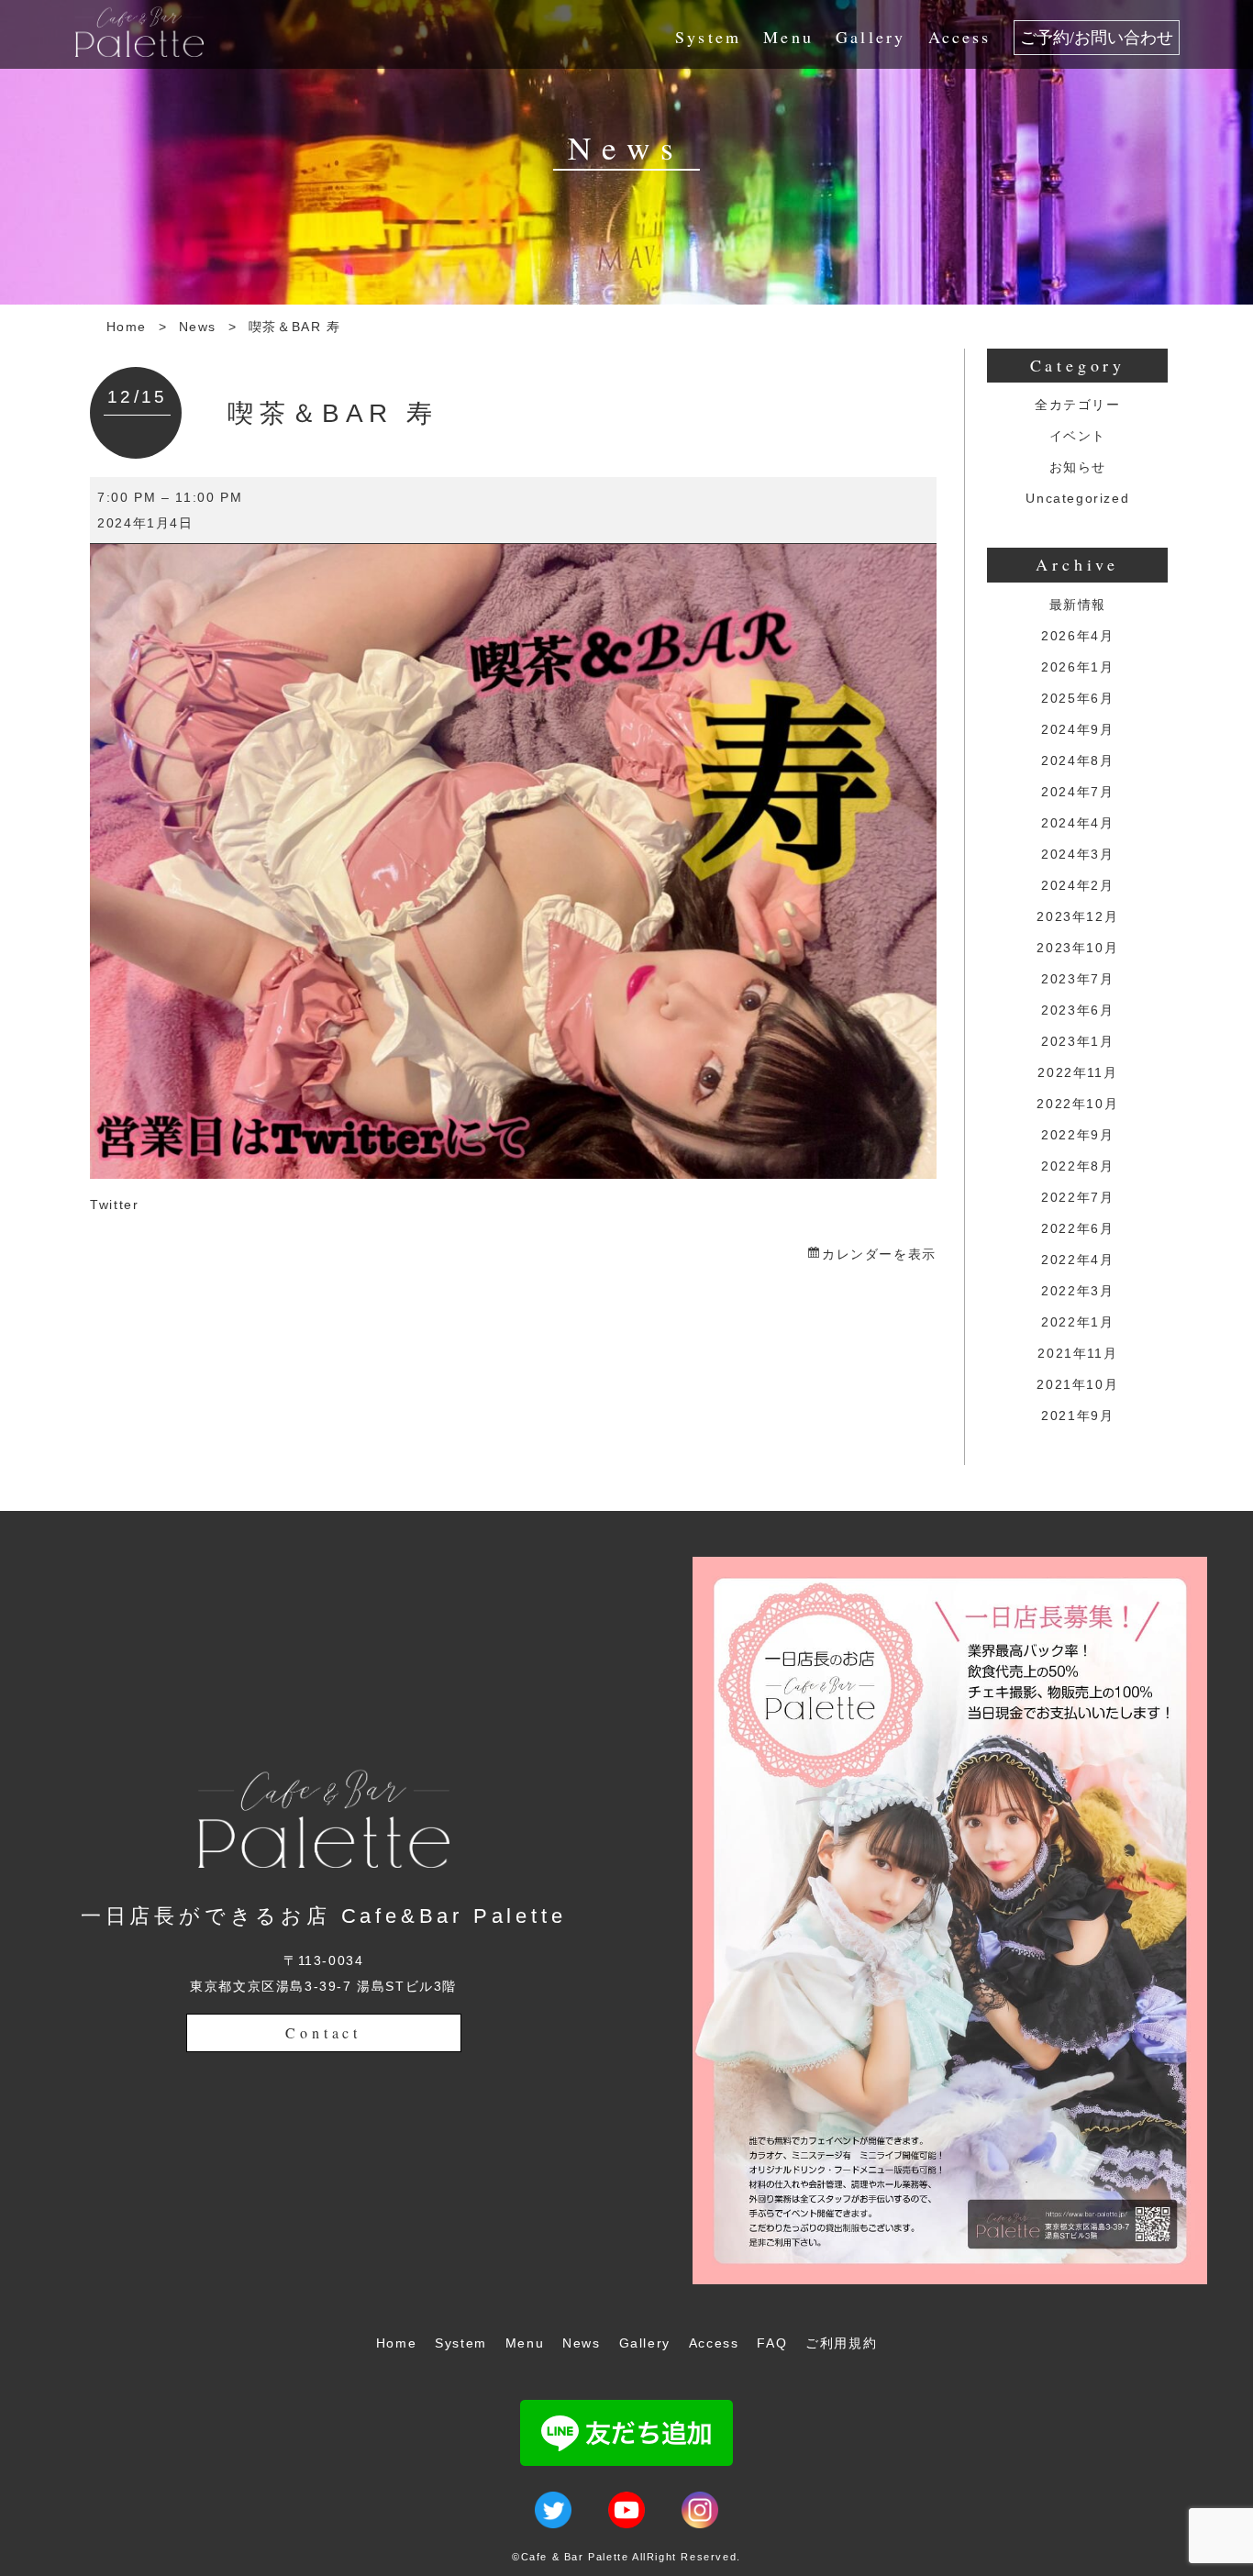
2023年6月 (1077, 1010)
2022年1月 (1077, 1322)
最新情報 (1078, 605)
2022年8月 (1077, 1166)
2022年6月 (1077, 1228)
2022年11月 (1077, 1072)
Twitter (114, 1205)
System (708, 37)
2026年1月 (1077, 667)
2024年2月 (1077, 885)
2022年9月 (1077, 1135)
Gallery (870, 37)
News (198, 327)
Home (127, 327)
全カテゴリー (1078, 405)
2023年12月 (1077, 916)
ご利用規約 (841, 2343)
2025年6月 (1077, 698)
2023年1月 (1077, 1041)
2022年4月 (1077, 1260)
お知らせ (1078, 467)
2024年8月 (1077, 761)
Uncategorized (1077, 498)
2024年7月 (1077, 792)
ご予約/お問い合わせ (1097, 38)
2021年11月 (1077, 1353)
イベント (1078, 436)
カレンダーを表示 (879, 1254)
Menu (788, 37)
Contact (323, 2032)
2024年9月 (1077, 729)
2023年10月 (1077, 948)
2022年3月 (1077, 1291)
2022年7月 (1077, 1197)
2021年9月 (1077, 1416)
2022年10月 (1077, 1104)
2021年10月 (1077, 1384)
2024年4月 (1077, 823)
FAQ (772, 2343)
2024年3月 (1077, 854)
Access (960, 37)
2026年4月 (1077, 636)
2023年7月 (1077, 979)
